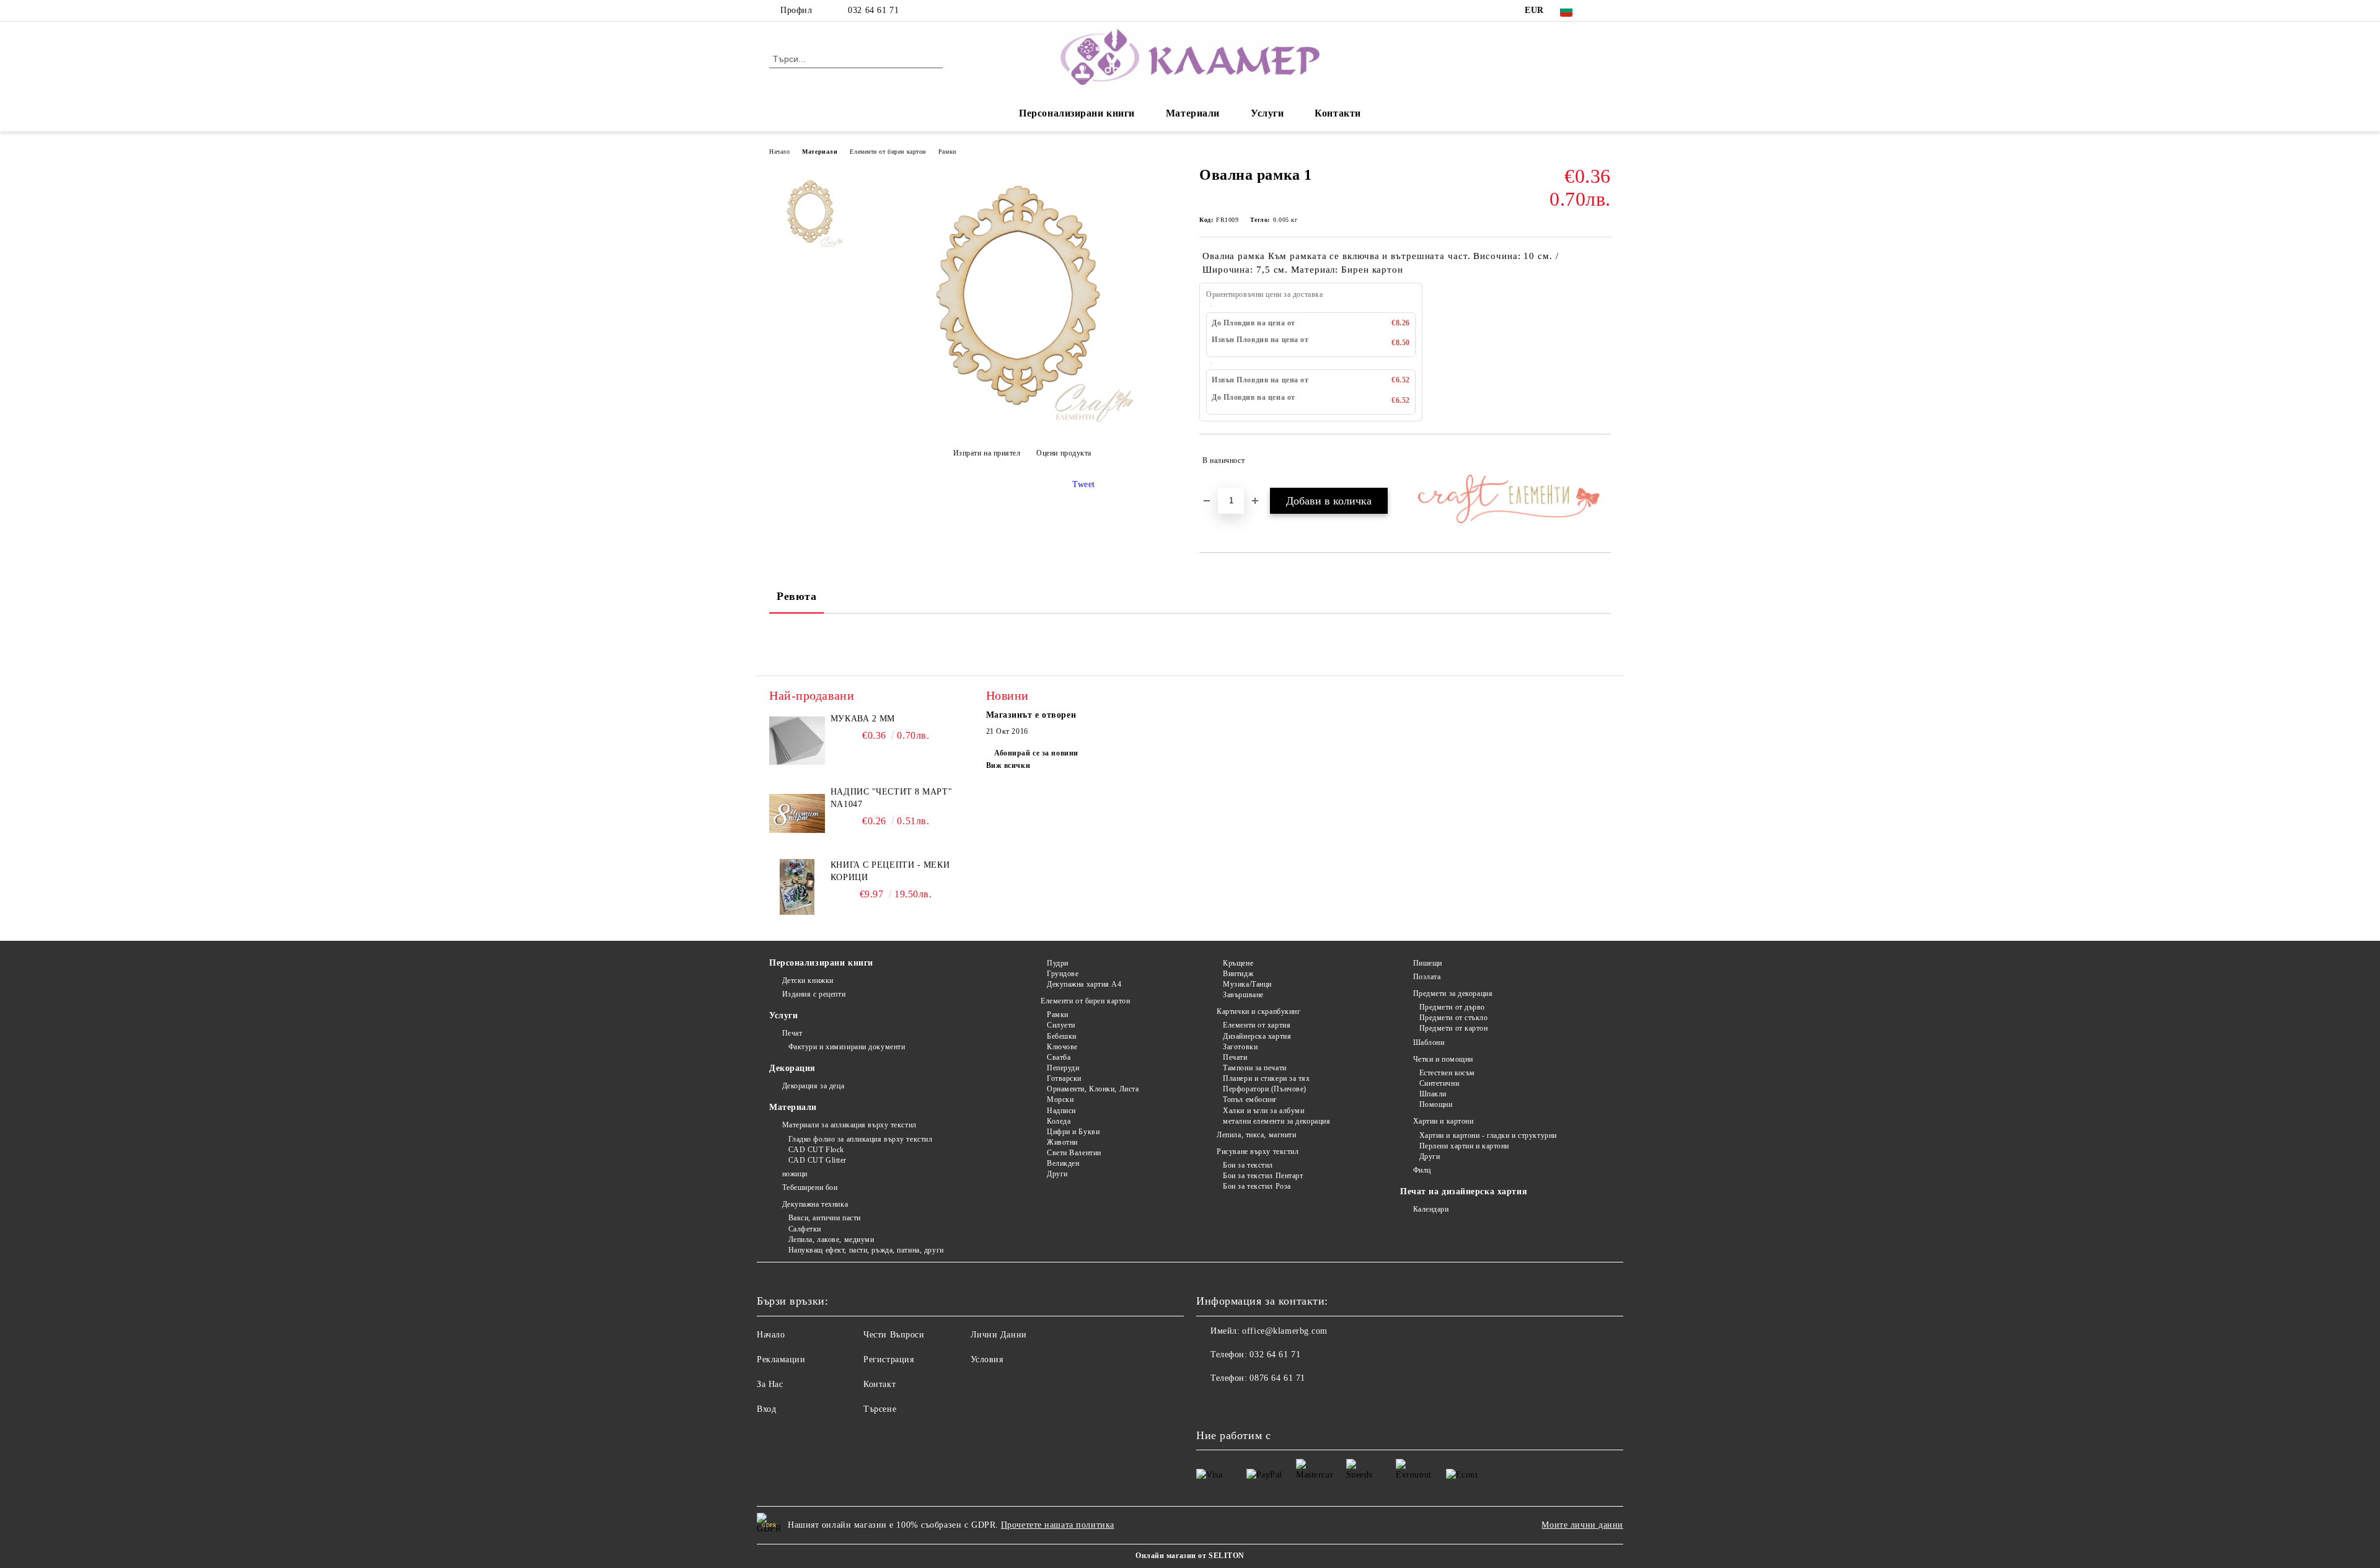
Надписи (1061, 1111)
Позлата (1427, 977)
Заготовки (1240, 1047)
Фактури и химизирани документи (847, 1047)
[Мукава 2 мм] (797, 741)
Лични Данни (999, 1335)
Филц (1422, 1170)
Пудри (1057, 963)
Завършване (1243, 995)
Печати (1235, 1057)
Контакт (879, 1384)
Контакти (1338, 113)
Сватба (1059, 1057)
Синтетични (1439, 1083)
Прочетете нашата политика (1058, 1525)
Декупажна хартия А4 (1084, 984)
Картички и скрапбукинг (1258, 1011)
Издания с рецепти (814, 994)
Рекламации (781, 1359)
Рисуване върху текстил (1258, 1152)
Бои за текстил (1248, 1165)
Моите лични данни (1582, 1525)
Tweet (1084, 484)
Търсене (880, 1409)
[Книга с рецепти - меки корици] (797, 887)
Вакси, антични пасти (825, 1218)
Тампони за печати (1255, 1068)
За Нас (770, 1384)
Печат (792, 1033)
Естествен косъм (1447, 1073)
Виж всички (1008, 765)
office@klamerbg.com (1285, 1331)
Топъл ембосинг (1250, 1099)
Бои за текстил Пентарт (1263, 1176)
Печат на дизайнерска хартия (1464, 1191)
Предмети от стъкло (1454, 1018)
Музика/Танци (1247, 984)
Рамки (947, 152)
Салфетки (805, 1229)
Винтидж (1238, 974)
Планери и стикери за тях (1266, 1078)
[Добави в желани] (1602, 460)
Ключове (1062, 1047)
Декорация (792, 1068)
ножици (795, 1174)
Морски (1060, 1099)
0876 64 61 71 (1277, 1378)
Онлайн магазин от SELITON (1190, 1556)
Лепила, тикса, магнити (1256, 1135)
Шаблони (1429, 1042)
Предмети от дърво (1452, 1007)
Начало (779, 152)
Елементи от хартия (1257, 1025)
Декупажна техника (815, 1204)
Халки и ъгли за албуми (1263, 1111)
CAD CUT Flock (816, 1150)
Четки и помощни (1443, 1059)
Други (1057, 1174)
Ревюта (796, 596)
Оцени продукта (1064, 453)
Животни (1062, 1142)
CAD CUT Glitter (818, 1160)
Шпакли (1433, 1094)
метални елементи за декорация (1276, 1121)
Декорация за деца (813, 1086)
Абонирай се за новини (1036, 753)
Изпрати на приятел (987, 453)
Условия (987, 1359)
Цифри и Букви (1073, 1132)
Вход (766, 1409)
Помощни (1436, 1104)
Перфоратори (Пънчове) (1265, 1089)
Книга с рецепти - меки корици (890, 871)
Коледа (1059, 1121)
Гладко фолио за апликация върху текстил (860, 1139)
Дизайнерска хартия (1257, 1036)
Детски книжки (808, 980)
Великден (1063, 1163)
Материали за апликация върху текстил (849, 1125)
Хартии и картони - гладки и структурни (1488, 1135)
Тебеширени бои (810, 1187)
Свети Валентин (1074, 1153)
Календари (1431, 1209)
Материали (1193, 113)
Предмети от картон (1454, 1028)
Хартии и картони (1443, 1121)
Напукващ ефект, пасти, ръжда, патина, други (866, 1250)
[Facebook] (1604, 11)
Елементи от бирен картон (888, 152)
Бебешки (1061, 1036)
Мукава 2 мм (863, 719)
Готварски (1064, 1078)
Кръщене (1238, 963)
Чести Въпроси (894, 1335)
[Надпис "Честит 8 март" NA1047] (797, 814)
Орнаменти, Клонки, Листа (1093, 1089)
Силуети (1061, 1025)
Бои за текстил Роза (1257, 1186)
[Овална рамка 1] (1022, 422)
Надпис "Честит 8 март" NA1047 (891, 798)
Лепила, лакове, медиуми (831, 1240)
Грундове (1063, 974)
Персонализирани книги (1077, 113)
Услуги (1267, 113)
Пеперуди (1063, 1068)
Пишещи (1428, 963)
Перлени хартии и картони (1464, 1146)
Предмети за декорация (1453, 993)
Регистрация (888, 1359)
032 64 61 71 (873, 10)
